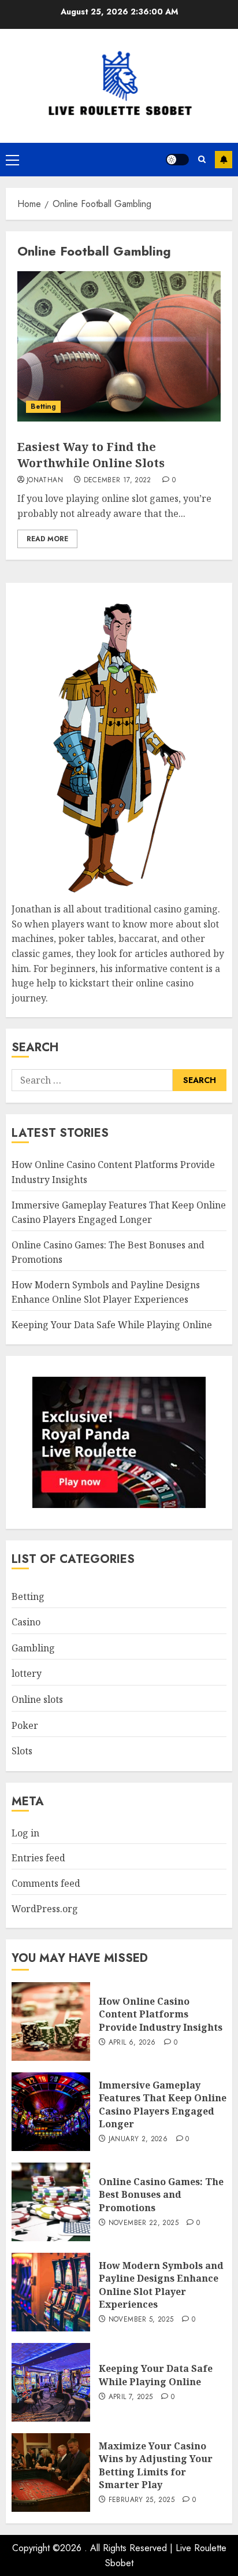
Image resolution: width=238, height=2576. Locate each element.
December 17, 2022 (118, 481)
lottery (27, 1673)
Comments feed (46, 1883)
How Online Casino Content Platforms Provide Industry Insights (161, 2014)
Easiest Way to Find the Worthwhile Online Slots (91, 455)
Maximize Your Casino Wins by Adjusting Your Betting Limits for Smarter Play (156, 2465)
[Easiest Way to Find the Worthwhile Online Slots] (119, 346)
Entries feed (38, 1858)
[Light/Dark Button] (177, 160)
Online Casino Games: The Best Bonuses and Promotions (161, 2195)
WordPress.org (45, 1909)
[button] (12, 160)
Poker (25, 1725)
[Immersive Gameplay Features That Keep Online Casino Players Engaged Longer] (51, 2112)
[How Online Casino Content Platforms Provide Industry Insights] (51, 2021)
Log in (25, 1833)
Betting (43, 406)
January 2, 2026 (138, 2139)
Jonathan (45, 481)
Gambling (33, 1648)
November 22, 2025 (144, 2223)
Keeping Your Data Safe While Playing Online (112, 1325)
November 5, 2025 (141, 2320)
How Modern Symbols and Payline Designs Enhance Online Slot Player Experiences (106, 1292)
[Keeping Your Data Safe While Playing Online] (51, 2382)
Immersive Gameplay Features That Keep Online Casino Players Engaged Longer (163, 2104)
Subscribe (224, 160)
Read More (47, 539)
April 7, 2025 (131, 2397)
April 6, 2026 (132, 2043)
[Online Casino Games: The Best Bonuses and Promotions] (51, 2202)
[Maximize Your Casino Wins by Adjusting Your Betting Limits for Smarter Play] (51, 2472)
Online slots (37, 1699)
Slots (22, 1751)
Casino (26, 1622)
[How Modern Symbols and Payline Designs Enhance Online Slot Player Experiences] (51, 2292)
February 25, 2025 (142, 2500)
